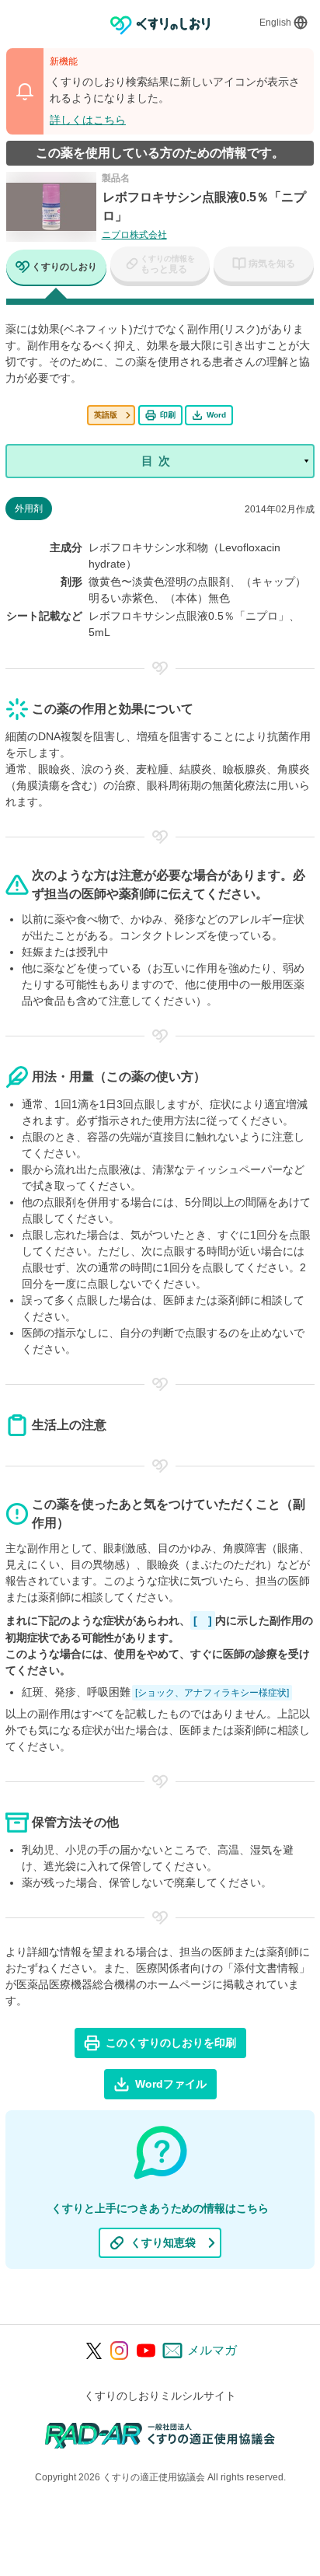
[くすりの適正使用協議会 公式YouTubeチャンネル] (146, 2351)
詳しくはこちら (88, 120)
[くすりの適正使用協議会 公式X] (94, 2351)
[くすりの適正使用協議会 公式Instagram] (120, 2351)
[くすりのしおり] (160, 25)
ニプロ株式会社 (134, 235)
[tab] (56, 269)
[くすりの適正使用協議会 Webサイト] (160, 2435)
